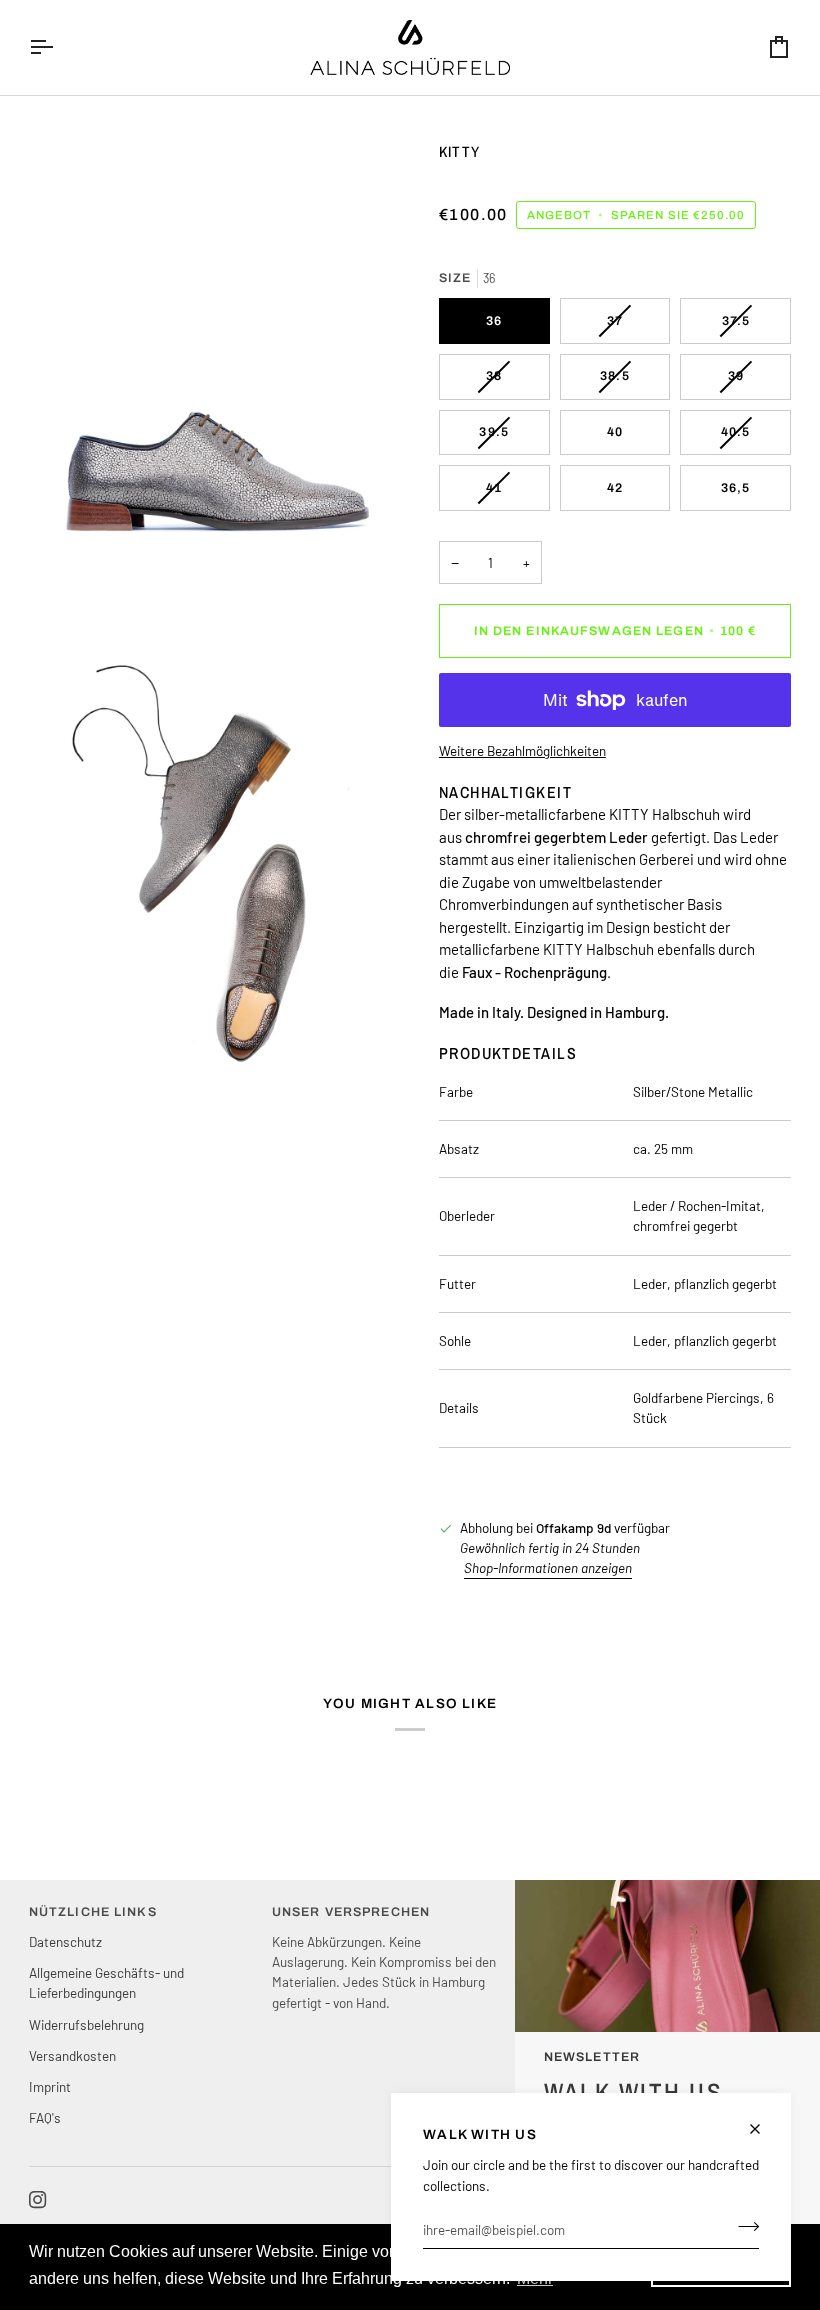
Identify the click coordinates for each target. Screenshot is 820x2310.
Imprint (50, 2086)
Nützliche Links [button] (93, 1912)
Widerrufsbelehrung (86, 2024)
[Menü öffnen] (59, 47)
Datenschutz (65, 1941)
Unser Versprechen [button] (351, 1912)
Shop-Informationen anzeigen (548, 1567)
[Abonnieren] (742, 2227)
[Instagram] (38, 2200)
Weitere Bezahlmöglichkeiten (522, 750)
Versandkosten (72, 2055)
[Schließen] (763, 2129)
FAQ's (45, 2117)
